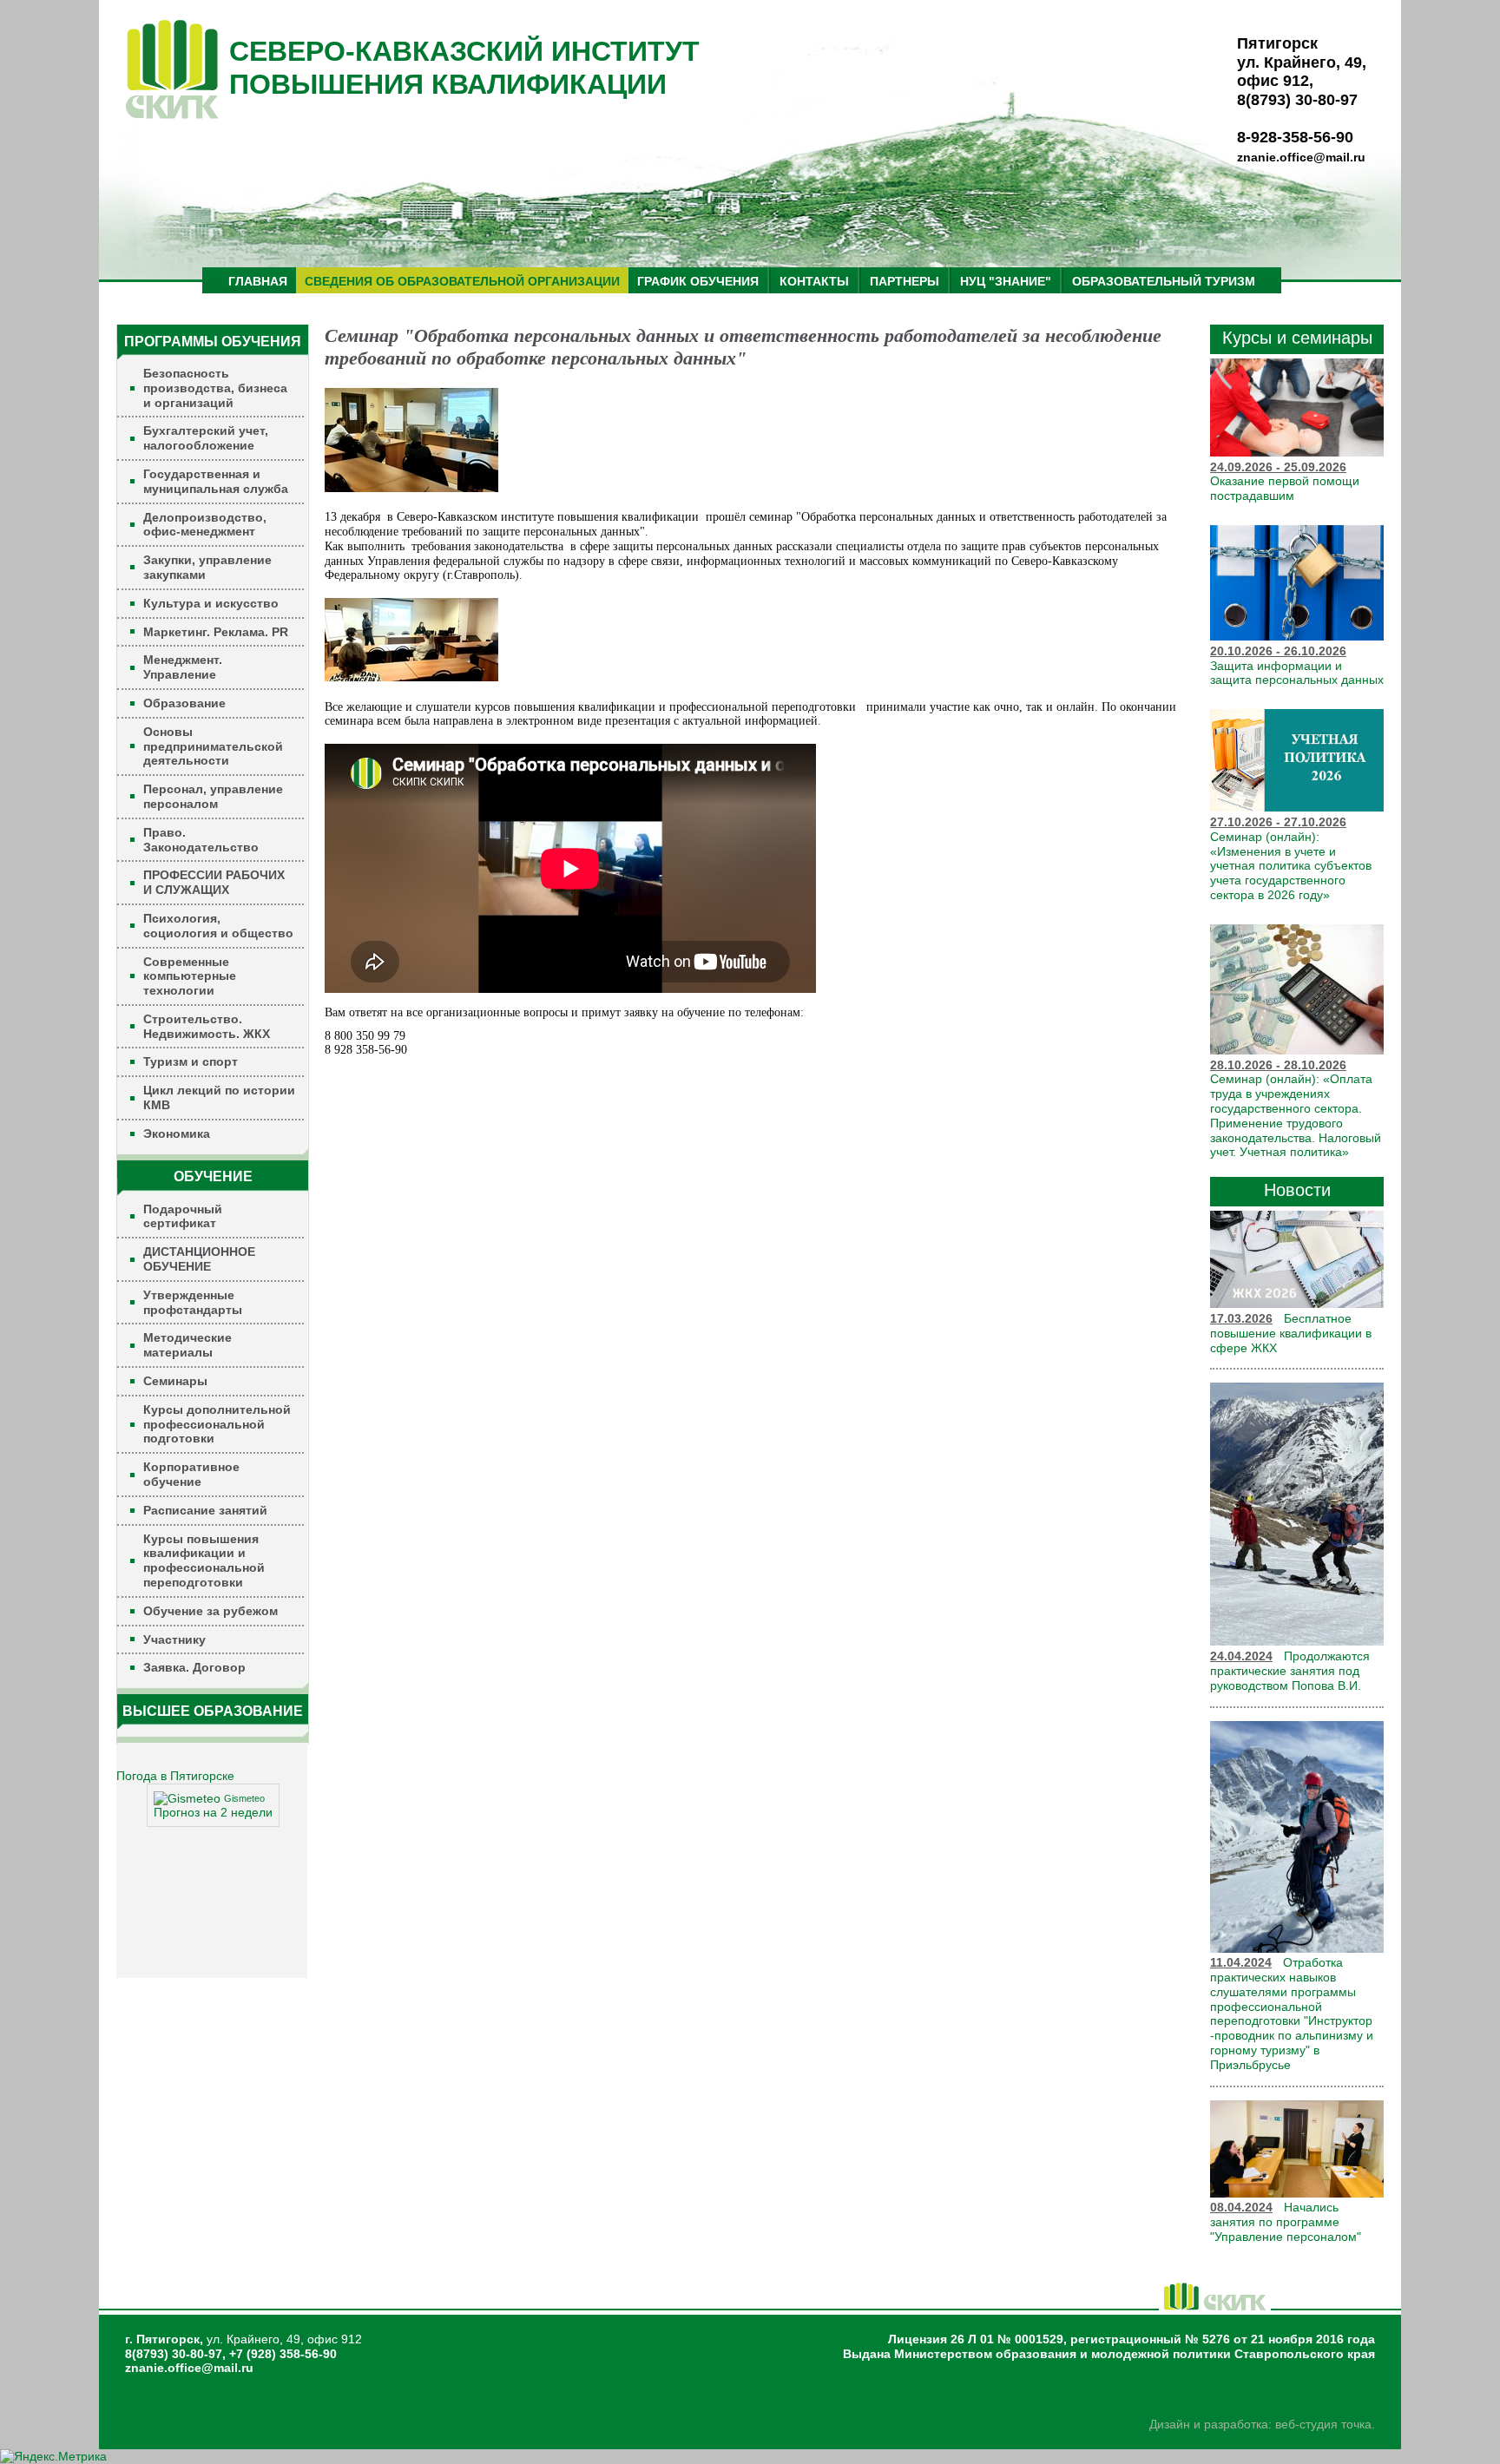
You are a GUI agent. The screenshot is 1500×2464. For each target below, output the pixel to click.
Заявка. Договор (194, 1667)
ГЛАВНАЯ (258, 281)
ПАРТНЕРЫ (905, 281)
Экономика (177, 1133)
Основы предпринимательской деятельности (213, 746)
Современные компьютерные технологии (190, 976)
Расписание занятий (205, 1510)
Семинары (175, 1381)
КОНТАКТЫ (814, 281)
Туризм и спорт (191, 1061)
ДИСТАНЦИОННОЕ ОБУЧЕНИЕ (199, 1259)
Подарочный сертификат (183, 1216)
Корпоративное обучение (191, 1474)
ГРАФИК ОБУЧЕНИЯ (698, 281)
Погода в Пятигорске (175, 1776)
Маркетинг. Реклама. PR (216, 632)
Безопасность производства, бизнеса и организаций (215, 388)
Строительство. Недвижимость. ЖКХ (207, 1026)
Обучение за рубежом (211, 1611)
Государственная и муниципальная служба (216, 481)
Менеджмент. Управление (183, 667)
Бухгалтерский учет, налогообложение (206, 438)
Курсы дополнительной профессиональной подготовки (217, 1424)
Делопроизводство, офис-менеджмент (205, 525)
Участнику (174, 1639)
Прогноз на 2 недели (213, 1812)
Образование (184, 703)
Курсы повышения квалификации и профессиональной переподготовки (204, 1561)
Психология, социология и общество (218, 926)
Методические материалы (187, 1345)
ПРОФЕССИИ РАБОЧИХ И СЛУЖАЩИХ (214, 882)
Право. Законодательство (201, 840)
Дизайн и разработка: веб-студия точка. (1262, 2424)
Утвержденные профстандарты (193, 1302)
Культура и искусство (211, 603)
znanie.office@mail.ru (1301, 157)
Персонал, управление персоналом (213, 796)
